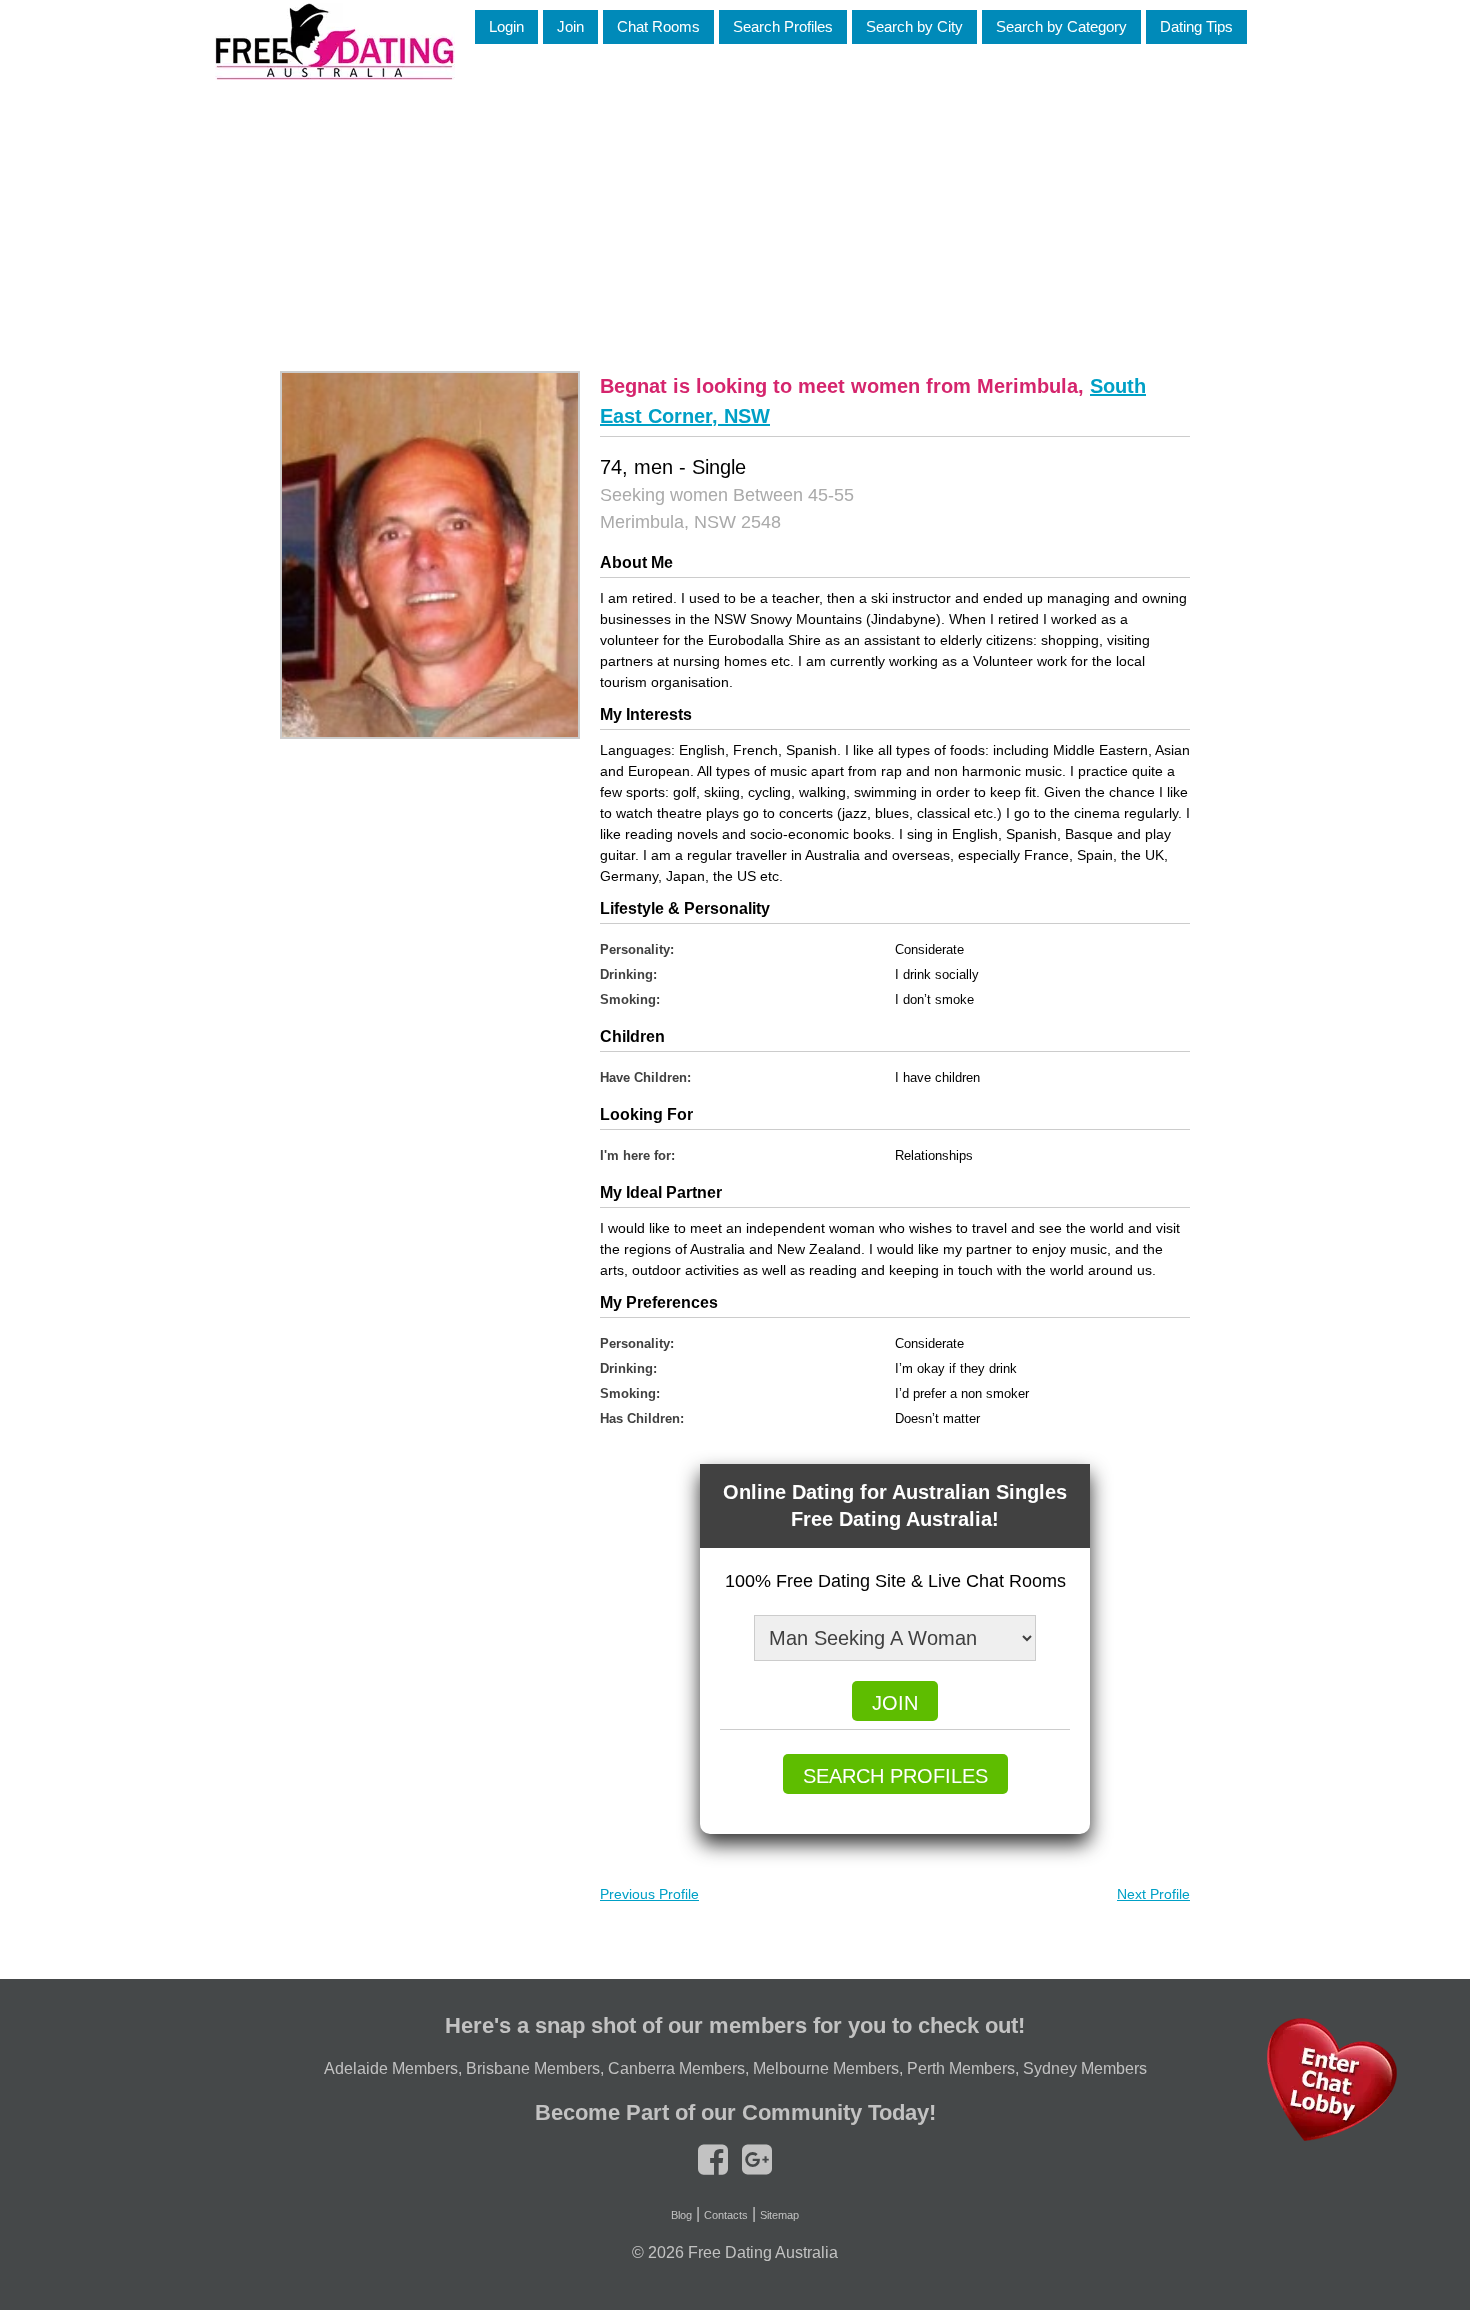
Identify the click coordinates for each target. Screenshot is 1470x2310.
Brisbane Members (533, 2068)
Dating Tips (1196, 26)
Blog (681, 2215)
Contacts (726, 2215)
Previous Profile (649, 1894)
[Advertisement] (735, 219)
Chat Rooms (658, 26)
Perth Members (961, 2068)
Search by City (914, 26)
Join (570, 26)
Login (506, 26)
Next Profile (1153, 1894)
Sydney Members (1085, 2068)
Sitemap (779, 2215)
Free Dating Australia (763, 2252)
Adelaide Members (391, 2068)
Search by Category (1061, 26)
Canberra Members (676, 2068)
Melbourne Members (826, 2068)
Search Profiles (783, 26)
